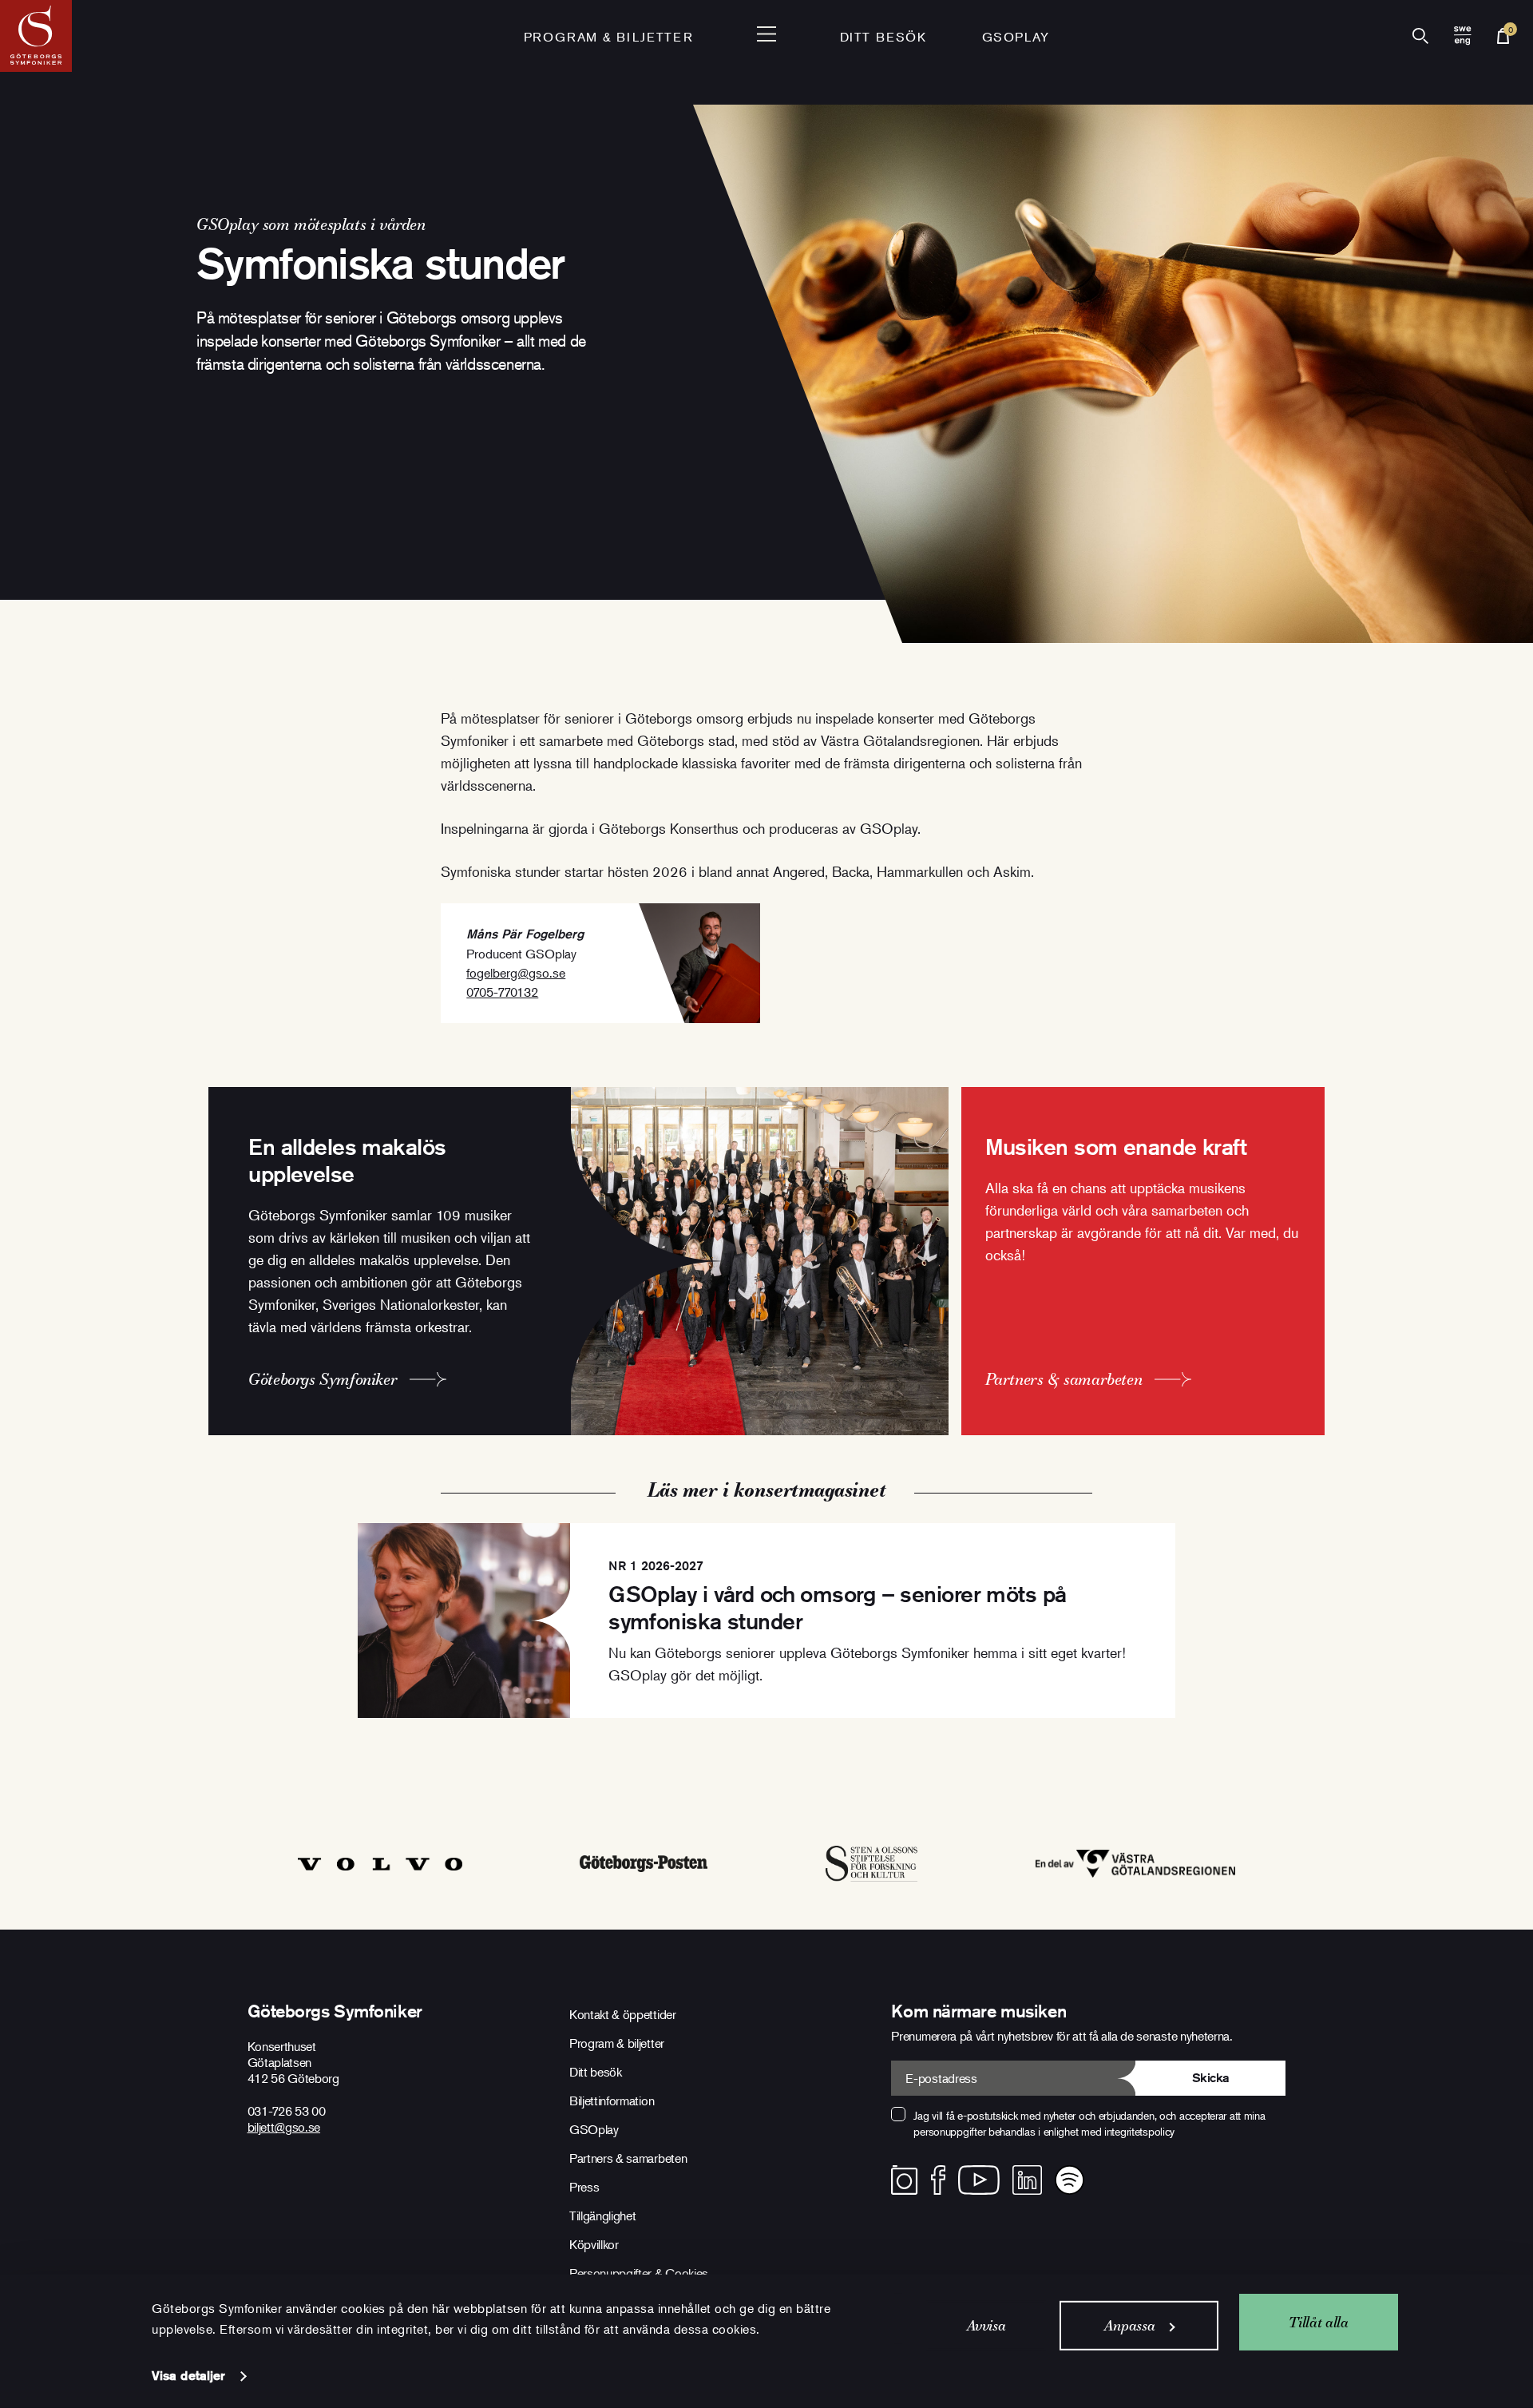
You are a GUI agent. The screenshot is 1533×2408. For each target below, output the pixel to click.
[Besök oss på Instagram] (904, 2180)
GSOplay (1016, 37)
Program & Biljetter (608, 37)
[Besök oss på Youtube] (979, 2180)
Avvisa (986, 2325)
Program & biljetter (617, 2043)
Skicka (1211, 2078)
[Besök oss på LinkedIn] (1027, 2180)
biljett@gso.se (284, 2127)
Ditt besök (883, 37)
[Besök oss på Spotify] (1070, 2180)
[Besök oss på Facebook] (939, 2180)
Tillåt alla (1318, 2321)
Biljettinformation (612, 2101)
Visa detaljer (188, 2376)
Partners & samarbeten (628, 2158)
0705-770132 (502, 992)
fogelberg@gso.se (516, 973)
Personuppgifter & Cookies (639, 2273)
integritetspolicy (1139, 2131)
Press (584, 2187)
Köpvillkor (594, 2244)
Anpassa (1129, 2325)
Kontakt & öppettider (623, 2014)
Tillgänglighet (603, 2216)
